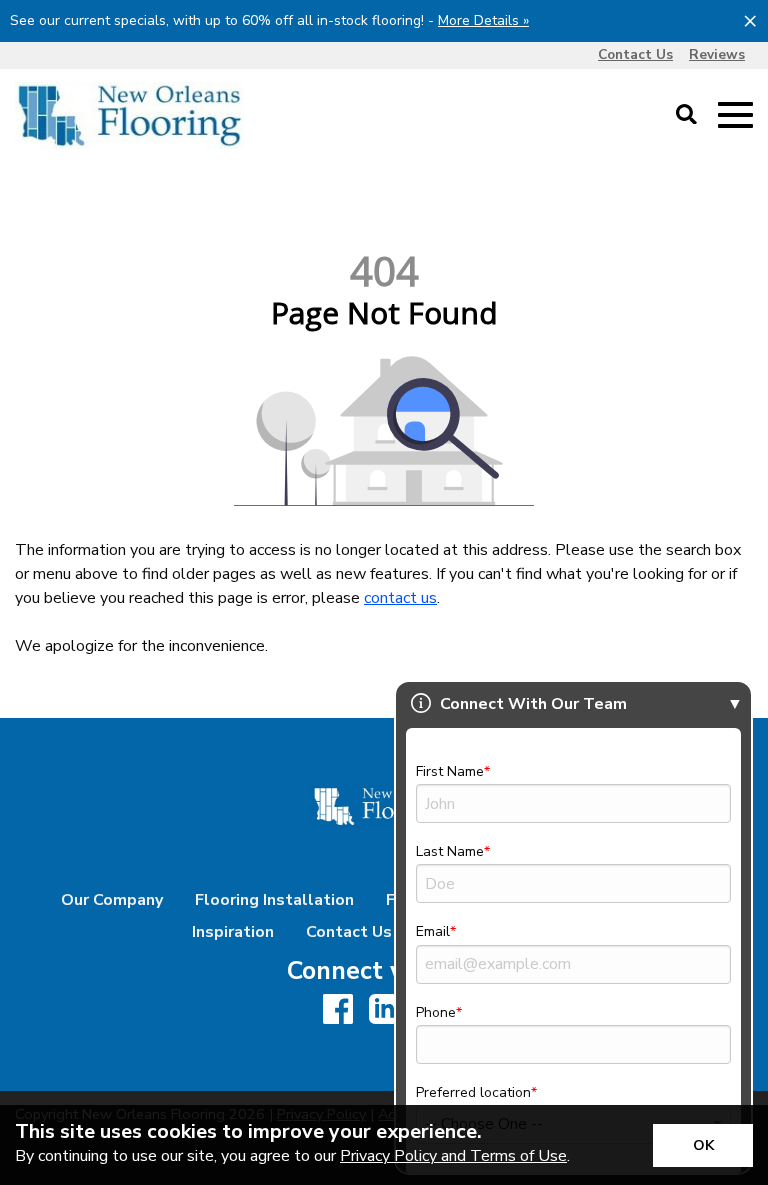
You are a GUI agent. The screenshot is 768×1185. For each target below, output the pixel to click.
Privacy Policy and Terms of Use (453, 1156)
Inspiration (233, 932)
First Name (450, 771)
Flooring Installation (274, 900)
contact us (400, 598)
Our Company (112, 900)
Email (433, 931)
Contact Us (349, 932)
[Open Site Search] (686, 116)
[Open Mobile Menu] (735, 115)
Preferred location (473, 1092)
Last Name (450, 851)
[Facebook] (338, 1010)
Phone (436, 1012)
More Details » (483, 20)
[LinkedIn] (384, 1010)
